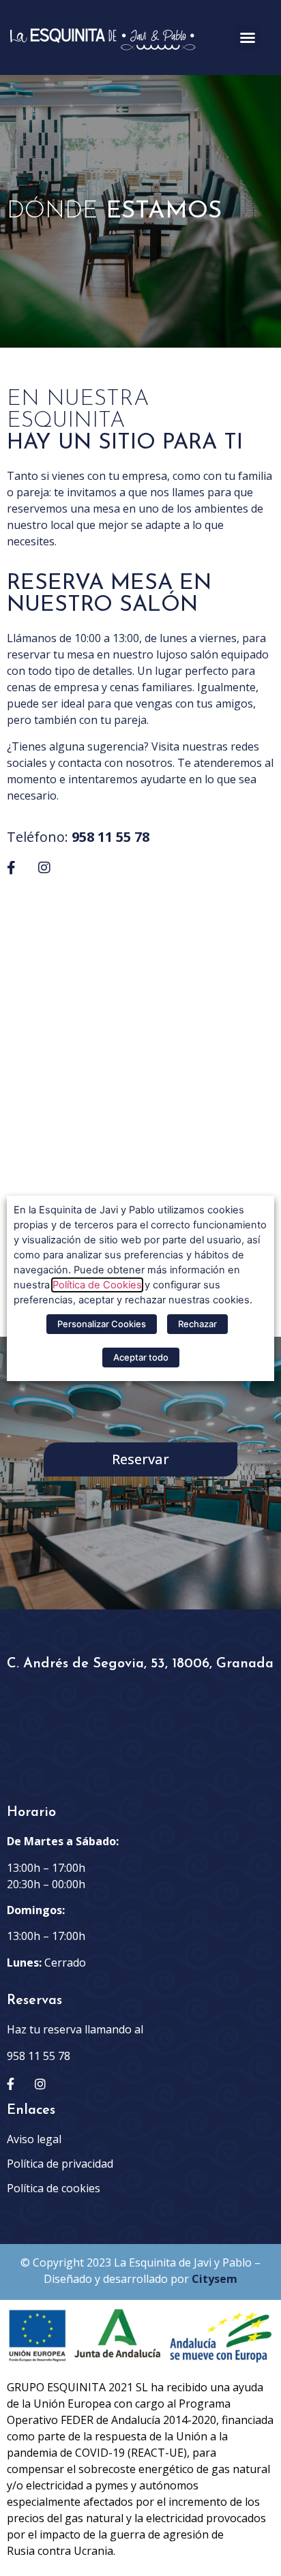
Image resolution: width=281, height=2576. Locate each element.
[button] (248, 37)
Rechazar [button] (197, 1324)
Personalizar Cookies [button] (102, 1324)
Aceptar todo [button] (141, 1357)
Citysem (215, 2279)
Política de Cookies (97, 1285)
